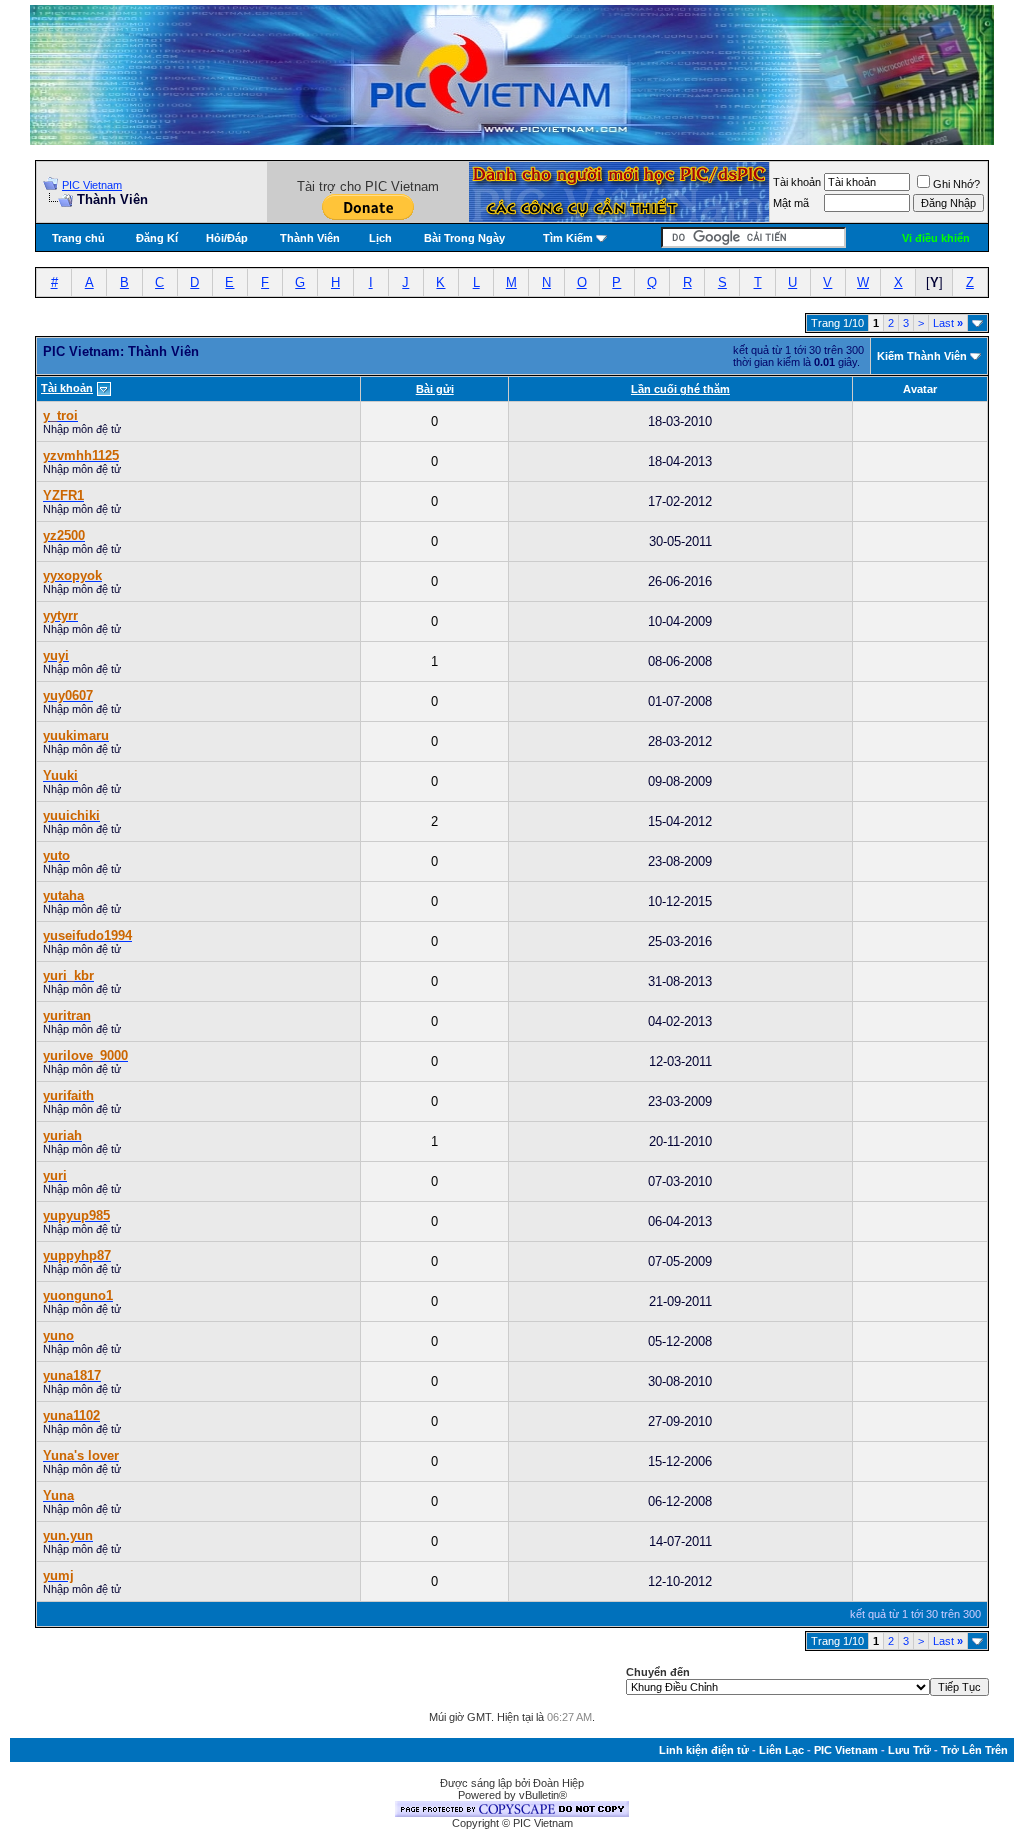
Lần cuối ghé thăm (680, 389)
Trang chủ (78, 238)
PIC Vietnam (92, 185)
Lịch (380, 238)
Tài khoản (797, 182)
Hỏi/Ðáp (227, 238)
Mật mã (791, 203)
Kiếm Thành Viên (922, 356)
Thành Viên (310, 238)
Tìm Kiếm (568, 238)
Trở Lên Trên (974, 1750)
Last (948, 323)
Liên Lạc (781, 1750)
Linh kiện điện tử (704, 1750)
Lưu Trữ (909, 1750)
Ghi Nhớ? (956, 184)
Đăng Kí (157, 238)
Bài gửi (435, 389)
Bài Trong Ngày (464, 238)
